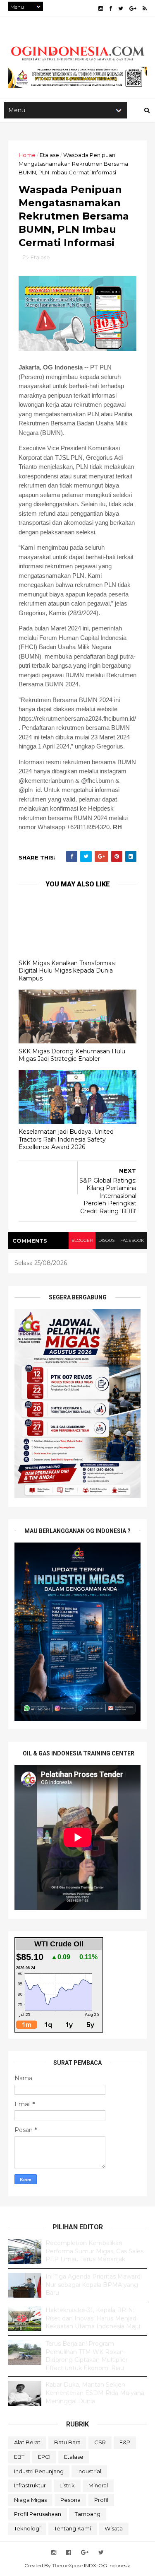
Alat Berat (27, 2442)
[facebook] (111, 8)
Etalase (49, 155)
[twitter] (121, 8)
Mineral (98, 2485)
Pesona (70, 2500)
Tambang (88, 2514)
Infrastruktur (30, 2485)
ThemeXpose (67, 2565)
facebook (132, 1240)
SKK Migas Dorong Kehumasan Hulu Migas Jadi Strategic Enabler (72, 1055)
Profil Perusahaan (38, 2514)
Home (27, 155)
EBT (19, 2457)
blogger (82, 1240)
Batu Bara (67, 2442)
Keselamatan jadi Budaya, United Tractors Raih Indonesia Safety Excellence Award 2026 (66, 1139)
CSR (100, 2442)
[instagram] (101, 8)
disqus (106, 1240)
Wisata (114, 2528)
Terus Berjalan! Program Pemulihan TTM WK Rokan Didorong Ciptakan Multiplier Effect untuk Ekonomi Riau (87, 2356)
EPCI (44, 2457)
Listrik (67, 2485)
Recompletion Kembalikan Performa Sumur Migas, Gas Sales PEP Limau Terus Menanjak (94, 2251)
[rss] (145, 8)
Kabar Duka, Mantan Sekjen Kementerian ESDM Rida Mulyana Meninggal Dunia (95, 2393)
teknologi (27, 2528)
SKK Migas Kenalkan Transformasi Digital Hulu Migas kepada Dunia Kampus (67, 971)
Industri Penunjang (39, 2471)
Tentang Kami (73, 2528)
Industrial (89, 2471)
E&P (125, 2442)
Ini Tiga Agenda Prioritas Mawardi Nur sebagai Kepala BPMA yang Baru (94, 2285)
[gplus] (133, 8)
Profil (101, 2500)
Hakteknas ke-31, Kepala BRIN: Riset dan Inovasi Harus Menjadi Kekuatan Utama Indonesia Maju (93, 2318)
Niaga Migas (30, 2500)
